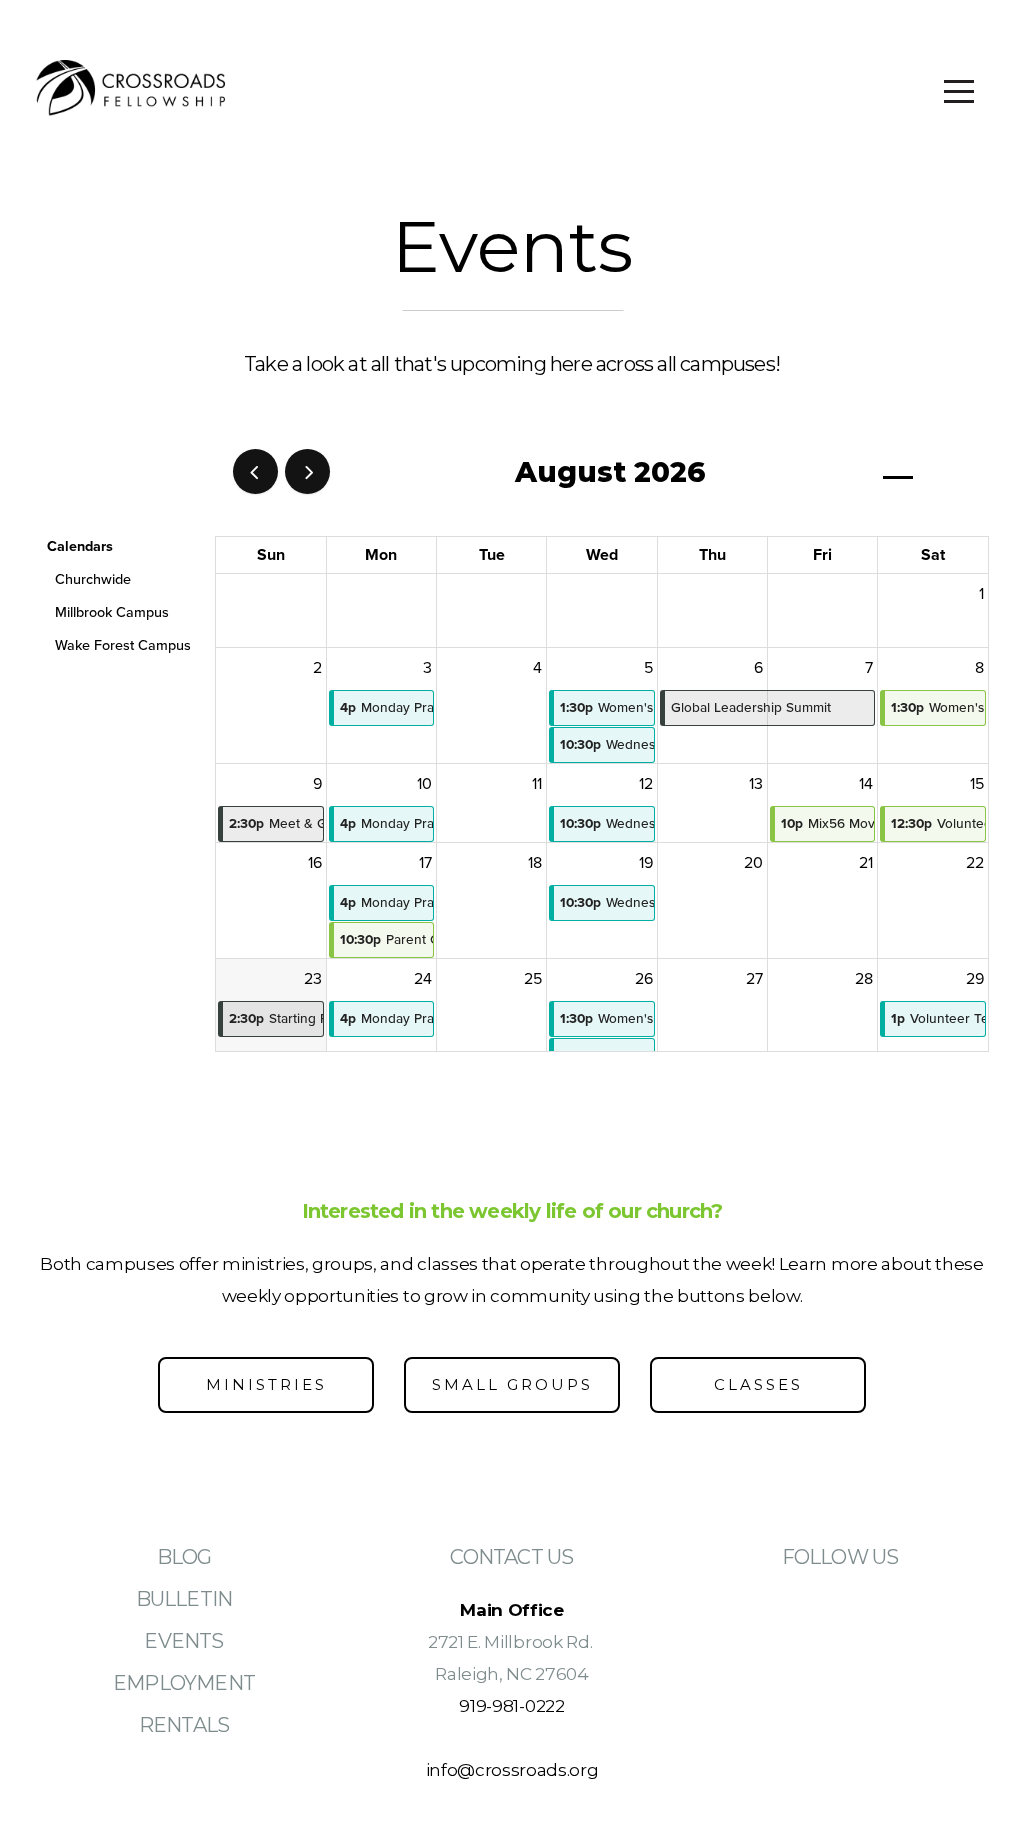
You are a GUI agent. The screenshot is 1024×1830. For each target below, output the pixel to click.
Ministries (266, 1384)
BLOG (184, 1557)
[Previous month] (255, 471)
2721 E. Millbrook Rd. (512, 1641)
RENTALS (184, 1725)
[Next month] (307, 471)
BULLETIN (184, 1599)
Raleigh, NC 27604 (512, 1673)
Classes (758, 1384)
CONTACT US (511, 1557)
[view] (898, 472)
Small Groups (512, 1384)
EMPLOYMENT (184, 1683)
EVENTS (183, 1641)
